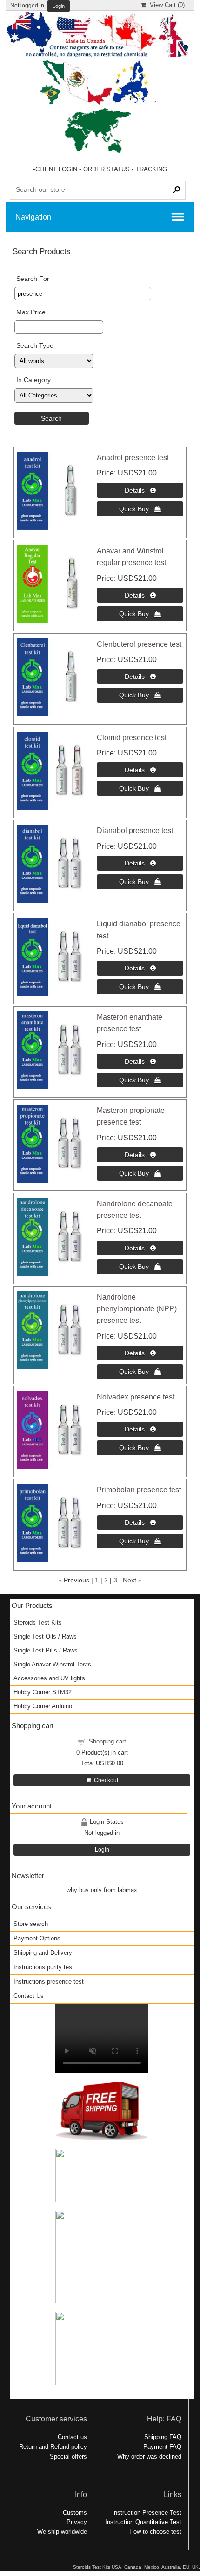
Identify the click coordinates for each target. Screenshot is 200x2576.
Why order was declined (149, 2456)
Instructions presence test (49, 1981)
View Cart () (165, 5)
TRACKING (151, 169)
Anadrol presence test (133, 458)
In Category (33, 380)
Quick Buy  (140, 509)
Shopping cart (107, 1741)
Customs (75, 2513)
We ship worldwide (62, 2532)
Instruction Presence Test (147, 2513)
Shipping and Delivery (43, 1953)
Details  (140, 490)
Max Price (31, 312)
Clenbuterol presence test (139, 644)
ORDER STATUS (107, 169)
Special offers (68, 2456)
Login (59, 6)
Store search (31, 1924)
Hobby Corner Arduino (43, 1706)
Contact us (72, 2437)
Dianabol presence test (135, 830)
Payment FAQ (162, 2447)
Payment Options (37, 1938)
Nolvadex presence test (136, 1397)
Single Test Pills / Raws (46, 1650)
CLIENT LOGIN (56, 169)
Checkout (105, 1780)
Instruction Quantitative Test (143, 2522)
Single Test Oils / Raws (45, 1636)
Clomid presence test (132, 738)
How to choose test (155, 2532)
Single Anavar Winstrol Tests (52, 1664)
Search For (33, 279)
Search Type (35, 345)
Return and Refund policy (53, 2447)
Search (51, 418)
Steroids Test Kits (38, 1623)
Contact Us (29, 1996)
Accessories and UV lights (49, 1678)
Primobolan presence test (139, 1490)
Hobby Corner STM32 (43, 1692)
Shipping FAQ (163, 2437)
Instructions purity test (44, 1967)
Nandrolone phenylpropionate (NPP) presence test (137, 1309)
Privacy (77, 2522)
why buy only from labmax (102, 1890)
